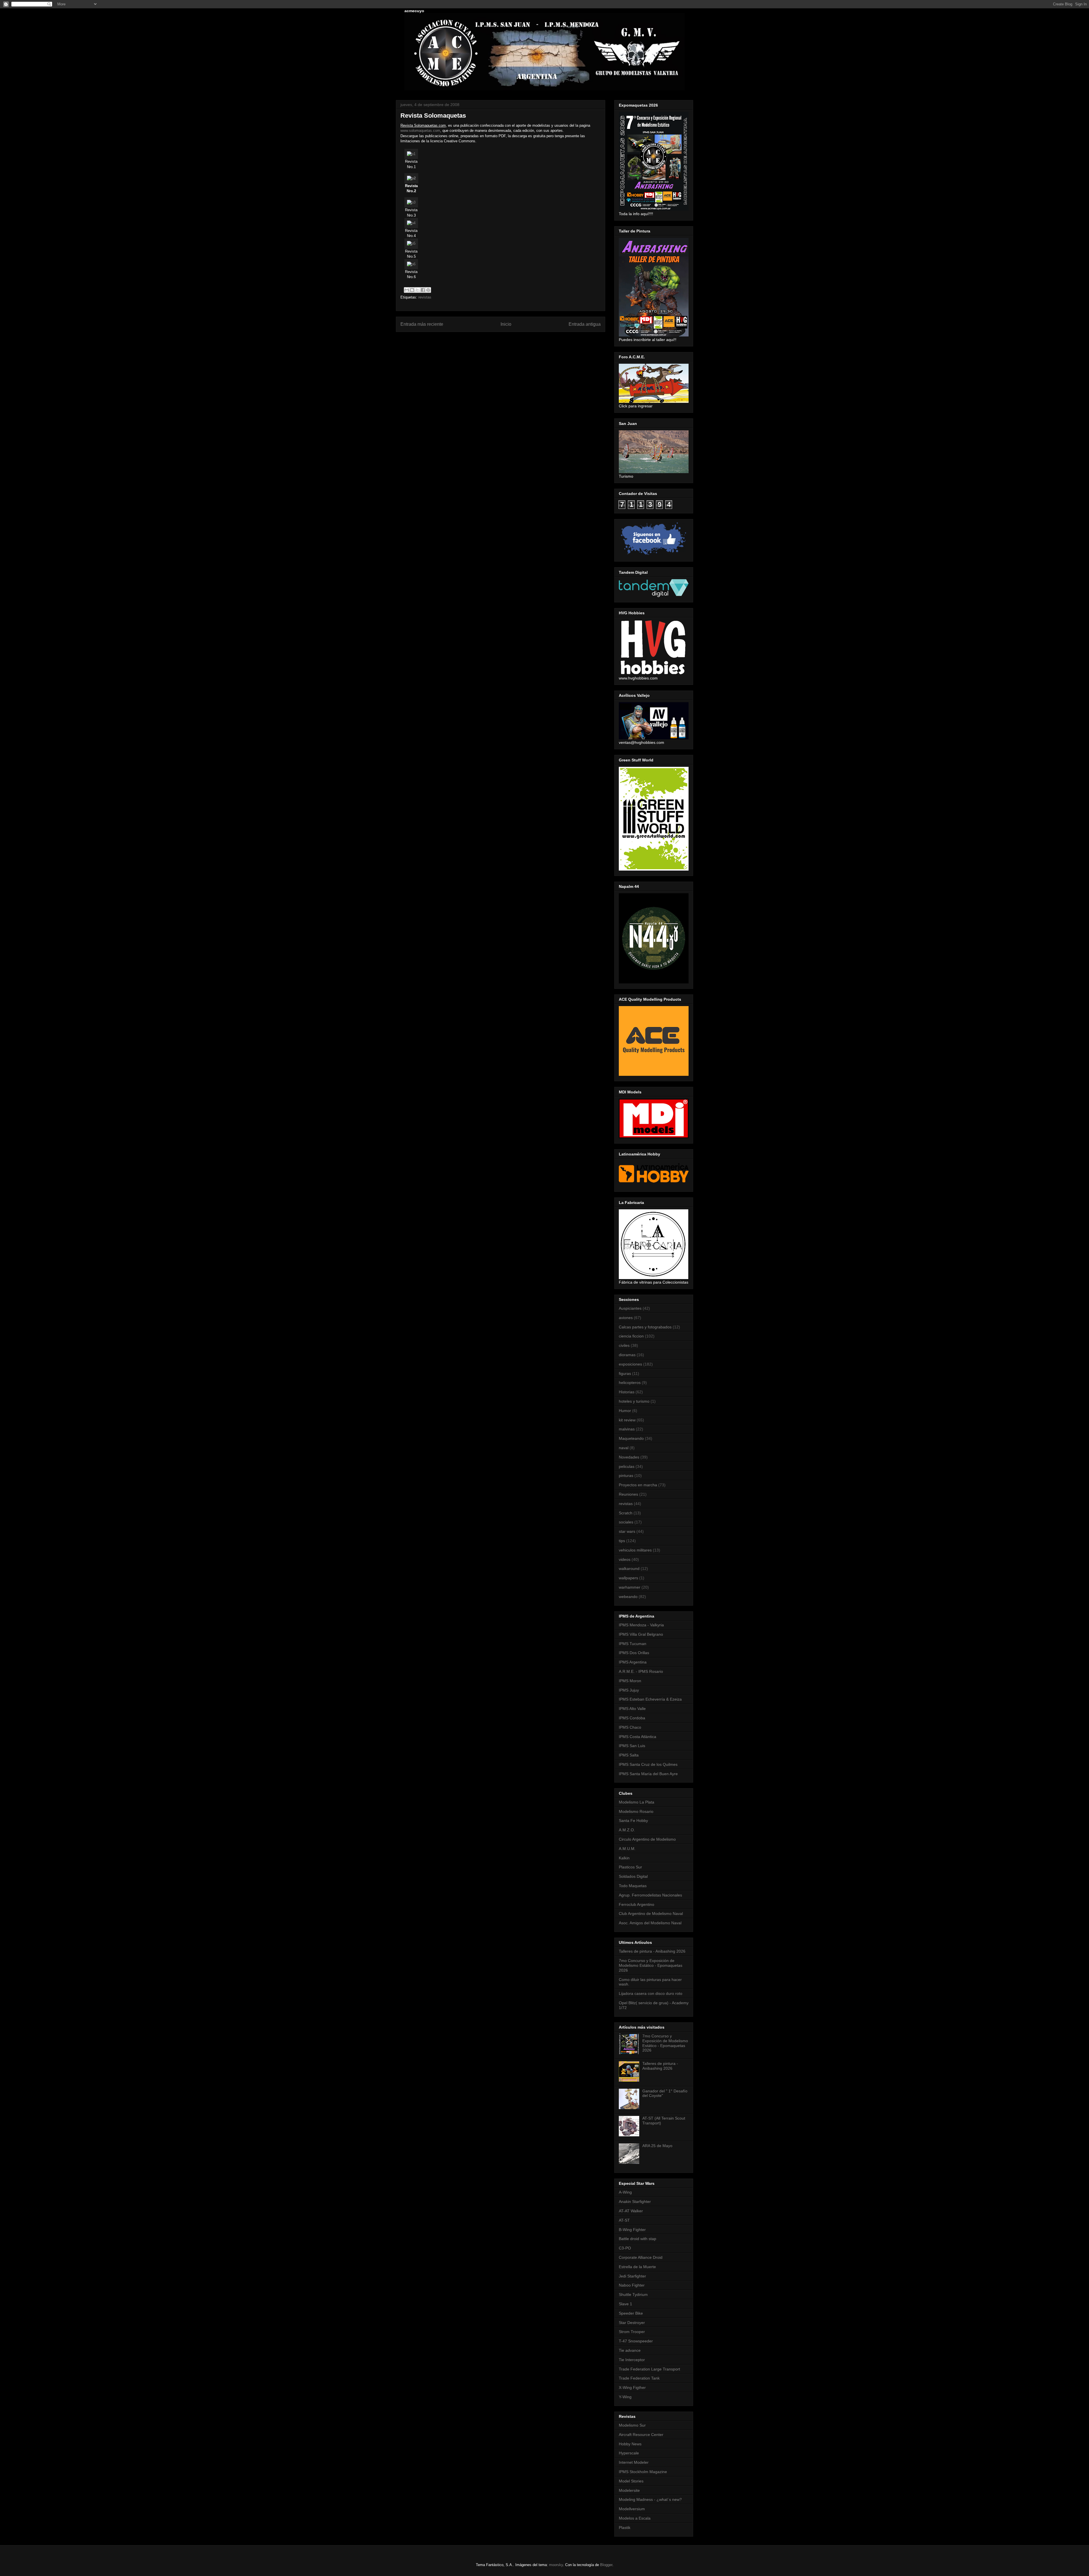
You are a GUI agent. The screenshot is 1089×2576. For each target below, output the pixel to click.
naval (624, 1448)
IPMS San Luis (632, 1746)
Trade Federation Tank (639, 2378)
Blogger (606, 2565)
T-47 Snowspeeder (636, 2341)
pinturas (626, 1476)
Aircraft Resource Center (641, 2435)
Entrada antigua (585, 324)
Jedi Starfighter (632, 2276)
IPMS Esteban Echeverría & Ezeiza (650, 1699)
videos (625, 1559)
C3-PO (625, 2248)
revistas (425, 297)
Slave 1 (625, 2304)
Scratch (626, 1513)
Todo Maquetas (633, 1886)
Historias (627, 1392)
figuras (625, 1373)
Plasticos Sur (630, 1867)
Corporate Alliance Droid (641, 2257)
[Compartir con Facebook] (423, 290)
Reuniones (628, 1494)
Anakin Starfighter (635, 2202)
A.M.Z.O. (627, 1830)
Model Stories (631, 2481)
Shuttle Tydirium (633, 2295)
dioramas (627, 1355)
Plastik (625, 2528)
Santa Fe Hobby (633, 1821)
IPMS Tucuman (633, 1644)
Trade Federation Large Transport (649, 2369)
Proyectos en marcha (638, 1485)
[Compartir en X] (417, 290)
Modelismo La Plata (637, 1802)
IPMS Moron (630, 1681)
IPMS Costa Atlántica (638, 1737)
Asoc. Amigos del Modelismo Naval (650, 1923)
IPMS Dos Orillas (634, 1653)
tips (622, 1541)
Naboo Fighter (632, 2285)
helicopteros (630, 1383)
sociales (626, 1522)
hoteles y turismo (634, 1401)
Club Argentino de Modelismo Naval (651, 1914)
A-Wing (625, 2192)
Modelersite (629, 2490)
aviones (626, 1318)
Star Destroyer (632, 2323)
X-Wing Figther (632, 2387)
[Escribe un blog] (412, 290)
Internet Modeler (634, 2462)
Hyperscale (629, 2453)
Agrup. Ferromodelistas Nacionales (650, 1895)
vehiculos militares (635, 1550)
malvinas (627, 1429)
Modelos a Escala (635, 2518)
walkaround (629, 1569)
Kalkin (624, 1858)
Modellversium (632, 2509)
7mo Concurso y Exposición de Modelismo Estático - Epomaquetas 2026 (651, 1965)
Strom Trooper (632, 2332)
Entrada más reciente (422, 324)
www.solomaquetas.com (420, 131)
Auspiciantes (630, 1308)
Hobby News (630, 2444)
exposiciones (630, 1364)
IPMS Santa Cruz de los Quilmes (648, 1764)
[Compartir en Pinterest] (428, 290)
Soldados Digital (633, 1876)
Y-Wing (625, 2397)
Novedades (629, 1457)
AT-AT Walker (631, 2211)
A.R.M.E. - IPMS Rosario (641, 1671)
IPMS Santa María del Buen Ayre (648, 1774)
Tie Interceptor (632, 2360)
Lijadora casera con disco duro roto (651, 1993)
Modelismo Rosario (636, 1811)
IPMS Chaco (630, 1727)
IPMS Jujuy (629, 1690)
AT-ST (624, 2220)
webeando (628, 1597)
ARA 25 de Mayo (657, 2146)
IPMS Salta (629, 1755)
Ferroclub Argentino (637, 1904)
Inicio (506, 324)
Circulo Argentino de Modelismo (647, 1839)
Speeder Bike (631, 2313)
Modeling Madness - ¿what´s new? (650, 2499)
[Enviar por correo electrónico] (407, 290)
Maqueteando (631, 1438)
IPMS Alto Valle (632, 1709)
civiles (624, 1345)
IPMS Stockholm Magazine (643, 2472)
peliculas (627, 1466)
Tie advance (630, 2350)
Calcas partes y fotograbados (645, 1327)
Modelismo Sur (632, 2425)
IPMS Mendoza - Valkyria (641, 1625)
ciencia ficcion (631, 1336)
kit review (627, 1420)
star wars (627, 1531)
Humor (625, 1411)
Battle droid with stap (638, 2239)
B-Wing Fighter (632, 2230)
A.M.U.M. (627, 1849)
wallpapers (628, 1578)
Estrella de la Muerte (637, 2267)
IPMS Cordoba (632, 1718)
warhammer (630, 1587)
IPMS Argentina (633, 1662)
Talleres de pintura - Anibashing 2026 (652, 1951)
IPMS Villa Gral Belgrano (641, 1634)
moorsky (556, 2565)
